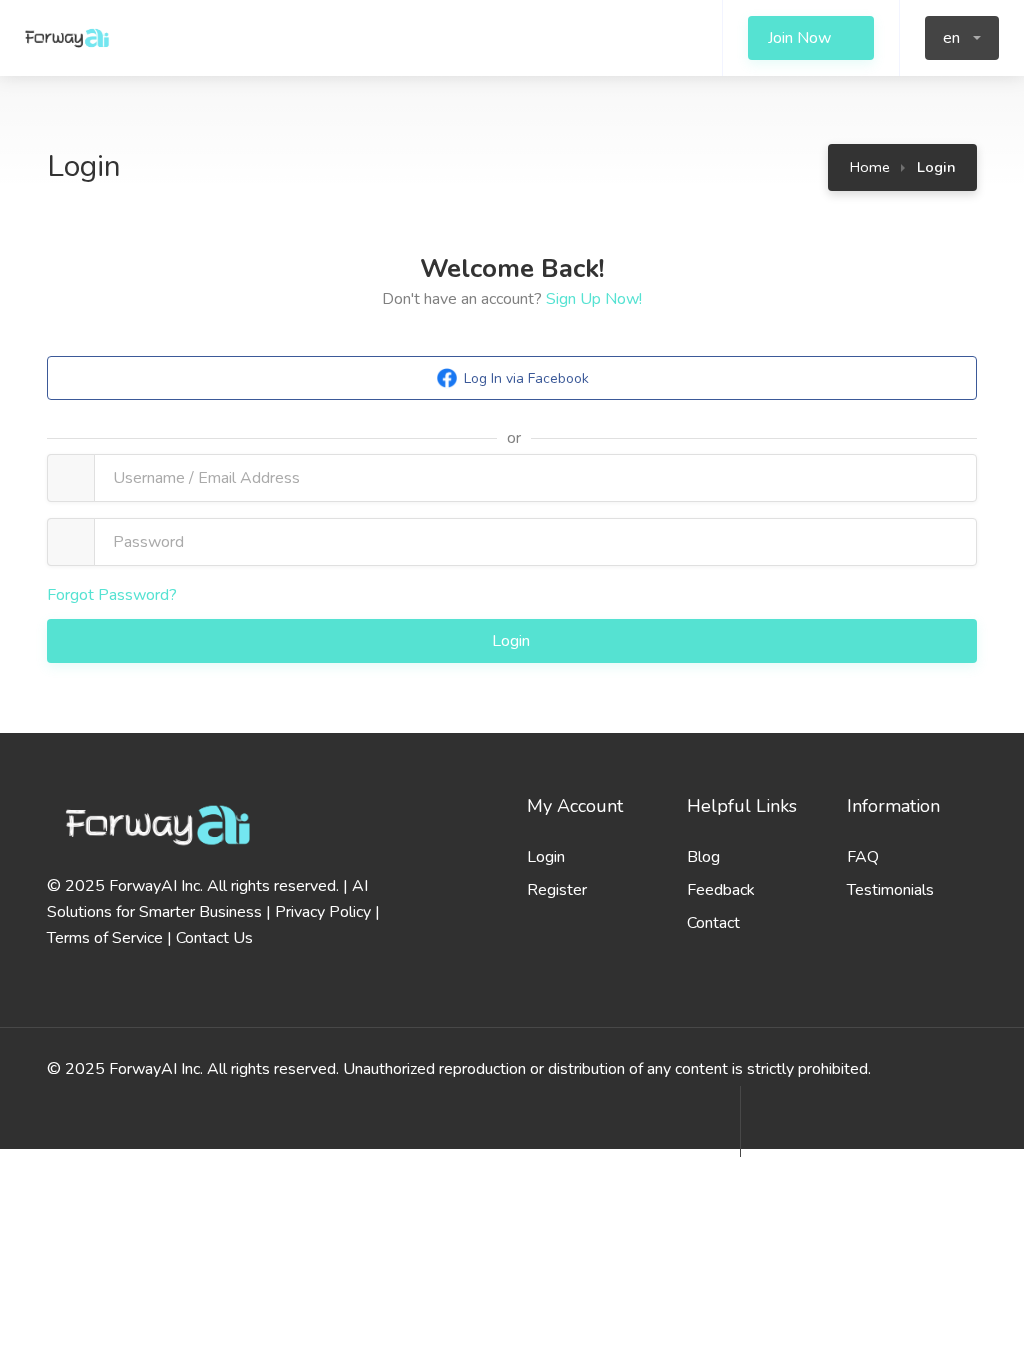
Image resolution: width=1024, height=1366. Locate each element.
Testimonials (890, 890)
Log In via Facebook (526, 378)
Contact (713, 923)
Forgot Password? (112, 595)
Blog (703, 857)
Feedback (721, 890)
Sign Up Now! (594, 299)
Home (870, 167)
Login (513, 641)
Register (557, 890)
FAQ (863, 857)
